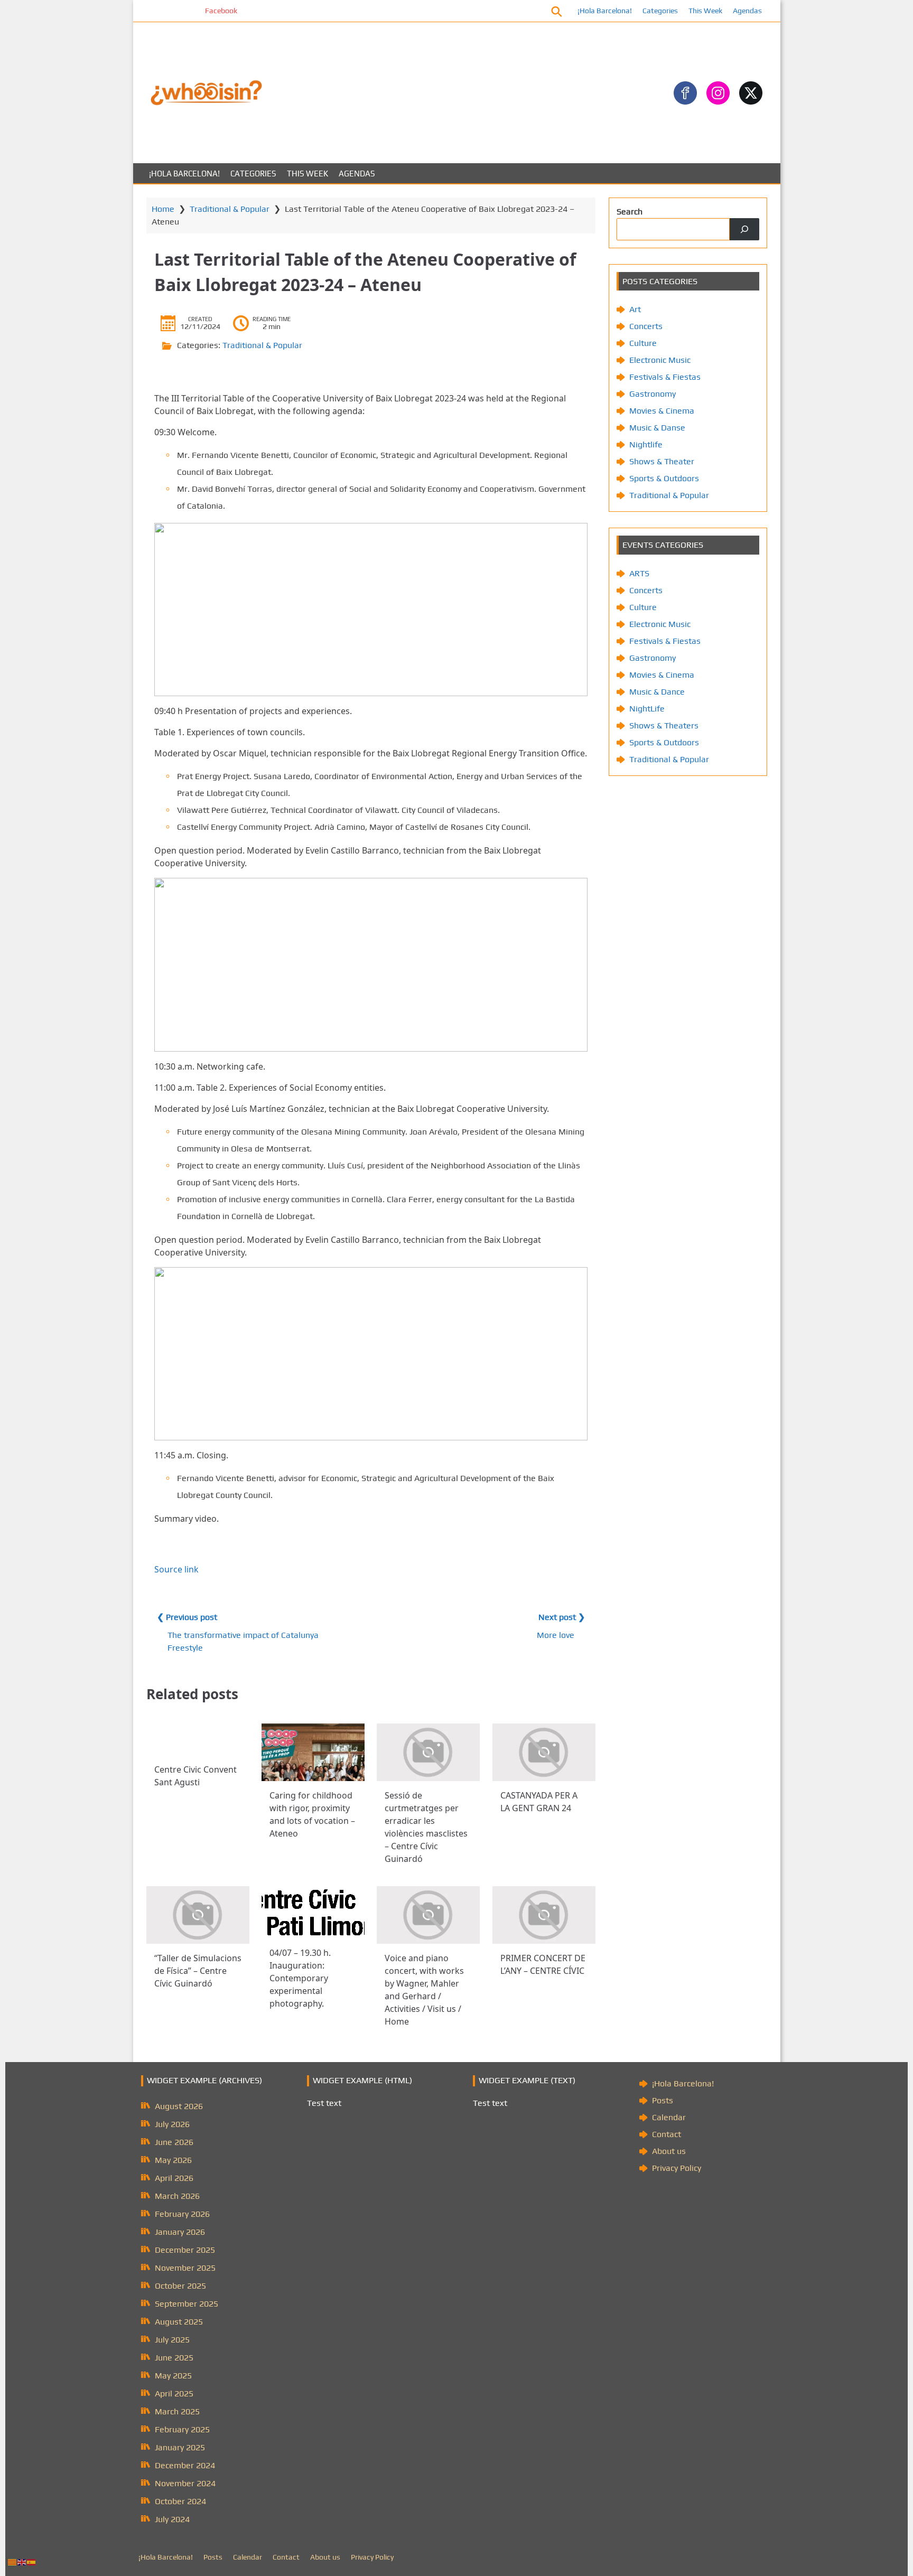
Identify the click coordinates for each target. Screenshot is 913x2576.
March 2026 (177, 2196)
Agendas (747, 11)
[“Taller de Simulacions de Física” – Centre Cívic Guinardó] (198, 1915)
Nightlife (646, 444)
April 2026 (174, 2178)
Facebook (169, 11)
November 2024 (185, 2483)
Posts (663, 2100)
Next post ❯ (562, 1617)
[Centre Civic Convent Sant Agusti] (198, 1739)
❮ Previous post (187, 1617)
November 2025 (185, 2268)
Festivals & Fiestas (665, 377)
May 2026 (173, 2160)
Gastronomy (653, 394)
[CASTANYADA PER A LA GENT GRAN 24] (544, 1752)
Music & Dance (657, 692)
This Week (705, 11)
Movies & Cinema (662, 411)
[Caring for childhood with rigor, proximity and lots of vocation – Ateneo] (313, 1752)
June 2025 (174, 2358)
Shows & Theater (662, 461)
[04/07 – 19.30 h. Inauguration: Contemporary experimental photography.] (313, 1912)
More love (556, 1635)
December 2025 (185, 2250)
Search (630, 212)
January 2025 (180, 2447)
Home (163, 209)
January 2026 (180, 2232)
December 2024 (185, 2465)
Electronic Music (660, 360)
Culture (643, 343)
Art (635, 309)
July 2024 (172, 2519)
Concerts (646, 326)
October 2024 (180, 2501)
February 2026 (182, 2214)
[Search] (744, 229)
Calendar (669, 2117)
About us (669, 2151)
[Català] (13, 2561)
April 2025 (174, 2394)
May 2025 (173, 2376)
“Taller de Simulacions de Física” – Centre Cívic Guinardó (198, 1971)
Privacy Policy (677, 2168)
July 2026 (172, 2124)
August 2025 (179, 2322)
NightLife (647, 709)
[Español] (32, 2561)
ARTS (639, 573)
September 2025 (187, 2304)
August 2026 (179, 2106)
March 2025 (177, 2411)
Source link (176, 1569)
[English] (22, 2561)
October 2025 (180, 2286)
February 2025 (182, 2429)
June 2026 (174, 2142)
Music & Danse (657, 428)
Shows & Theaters (664, 725)
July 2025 (172, 2340)
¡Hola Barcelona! (605, 11)
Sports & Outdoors (664, 478)
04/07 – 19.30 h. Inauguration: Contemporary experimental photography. (300, 1978)
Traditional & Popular (230, 209)
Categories (660, 11)
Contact (667, 2134)
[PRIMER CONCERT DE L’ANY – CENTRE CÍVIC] (544, 1915)
